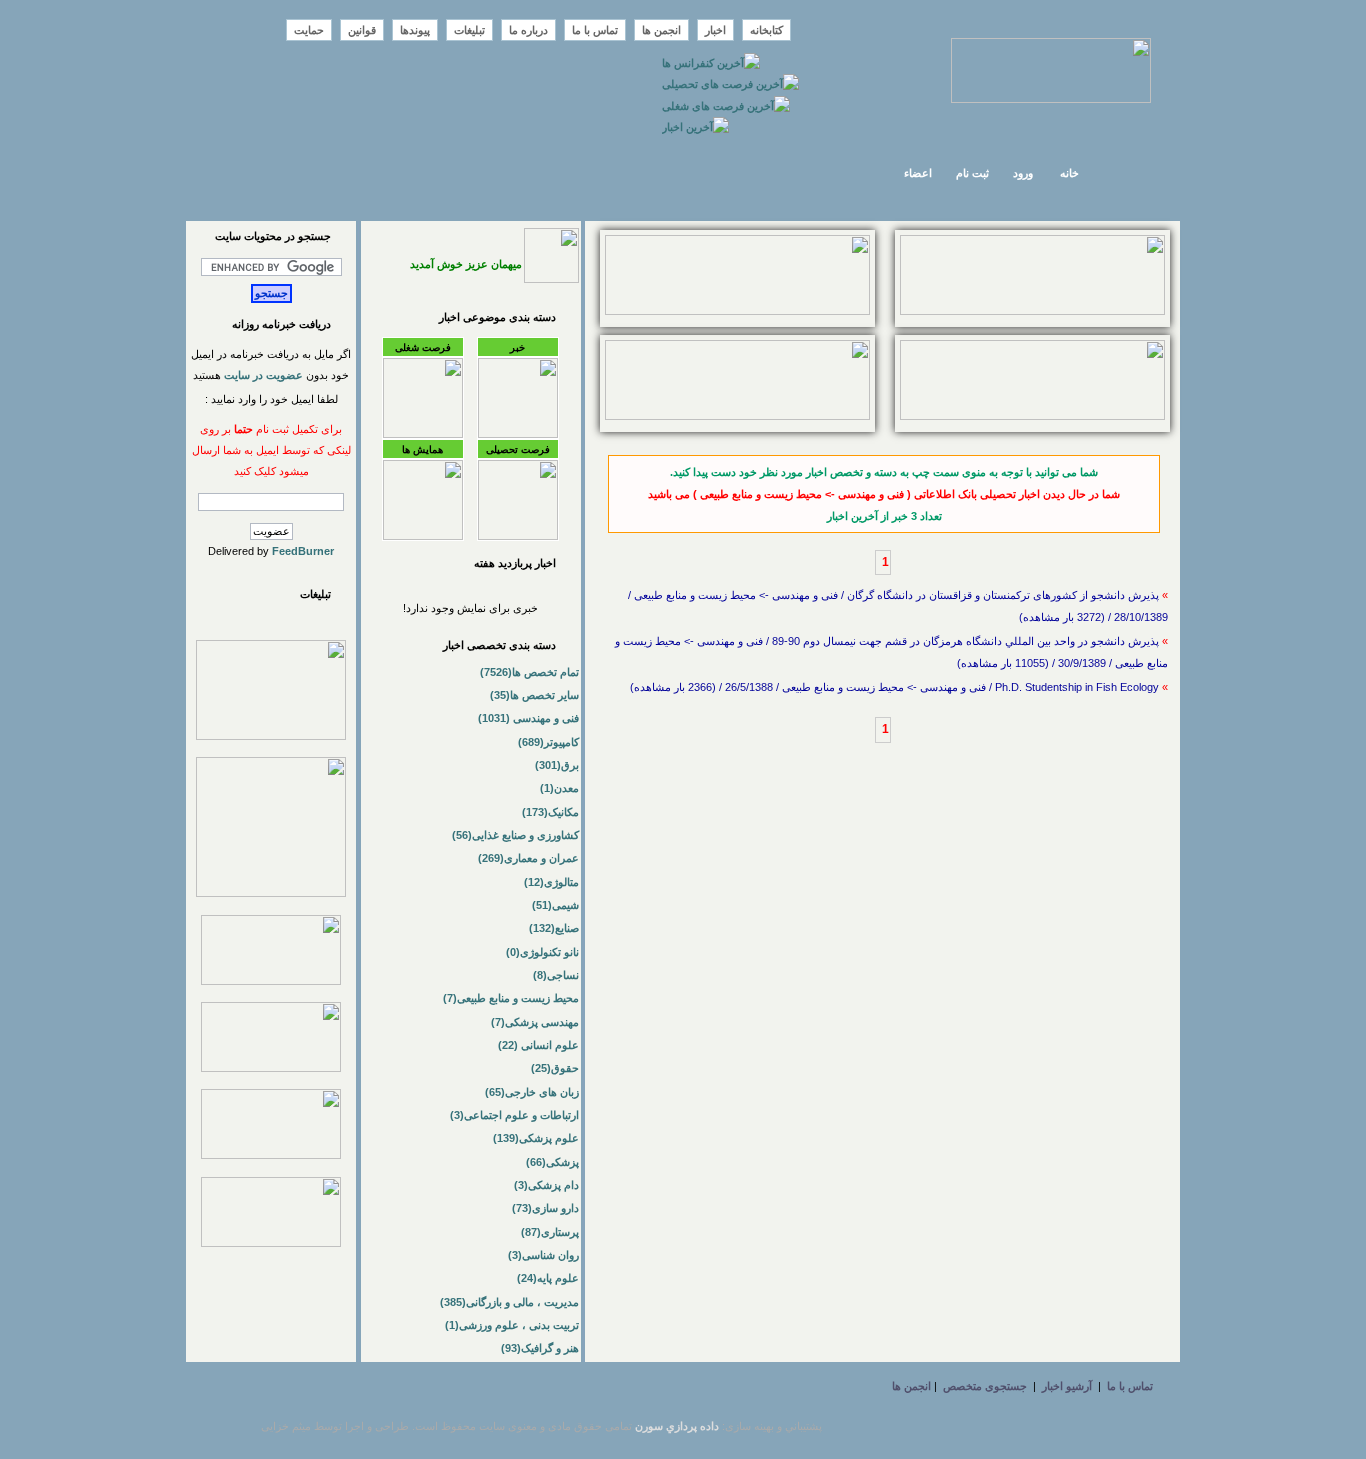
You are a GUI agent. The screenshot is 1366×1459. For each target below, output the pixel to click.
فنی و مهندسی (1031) (528, 718)
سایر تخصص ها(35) (534, 695)
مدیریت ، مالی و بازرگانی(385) (509, 1302)
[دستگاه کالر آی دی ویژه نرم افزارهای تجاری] (1032, 311)
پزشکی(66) (552, 1162)
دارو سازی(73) (545, 1208)
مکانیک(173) (550, 812)
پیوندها (415, 30)
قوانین (362, 30)
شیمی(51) (555, 905)
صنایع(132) (554, 928)
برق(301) (557, 765)
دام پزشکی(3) (546, 1185)
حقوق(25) (555, 1068)
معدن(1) (559, 788)
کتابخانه (766, 30)
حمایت (309, 30)
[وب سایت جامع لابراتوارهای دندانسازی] (271, 1155)
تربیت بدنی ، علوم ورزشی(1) (512, 1325)
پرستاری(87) (550, 1232)
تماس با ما (595, 30)
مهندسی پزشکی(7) (535, 1022)
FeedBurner (303, 551)
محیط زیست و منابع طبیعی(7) (511, 998)
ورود (1023, 173)
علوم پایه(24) (548, 1278)
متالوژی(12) (551, 882)
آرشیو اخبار (1067, 1386)
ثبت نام (972, 173)
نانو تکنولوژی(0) (542, 952)
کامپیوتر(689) (548, 742)
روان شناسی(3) (543, 1255)
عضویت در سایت (263, 375)
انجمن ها (661, 30)
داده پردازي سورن (677, 1426)
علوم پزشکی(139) (536, 1138)
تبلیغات (469, 30)
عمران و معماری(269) (528, 858)
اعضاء (918, 173)
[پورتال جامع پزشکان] (271, 1243)
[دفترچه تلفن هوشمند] (737, 416)
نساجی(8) (556, 975)
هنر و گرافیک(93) (540, 1348)
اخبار (715, 30)
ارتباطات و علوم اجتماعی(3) (514, 1115)
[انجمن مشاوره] (1032, 416)
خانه (1069, 173)
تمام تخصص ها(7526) (529, 672)
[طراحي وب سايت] (737, 311)
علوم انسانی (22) (538, 1045)
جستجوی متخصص (985, 1386)
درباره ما (528, 30)
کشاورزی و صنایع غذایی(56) (515, 835)
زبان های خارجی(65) (532, 1092)
